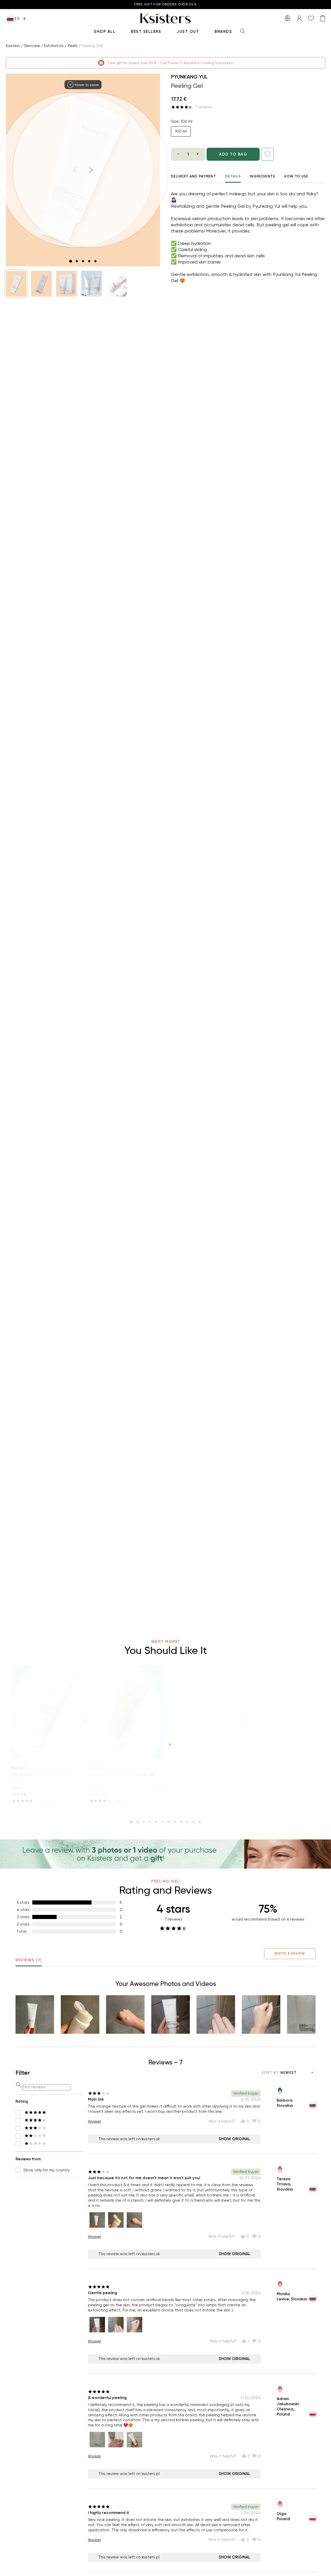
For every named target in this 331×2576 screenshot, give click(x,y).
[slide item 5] (95, 261)
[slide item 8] (175, 1822)
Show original (235, 2139)
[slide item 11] (193, 1822)
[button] (16, 284)
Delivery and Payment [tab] (194, 176)
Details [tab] (233, 176)
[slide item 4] (89, 261)
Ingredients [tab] (262, 176)
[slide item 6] (162, 1822)
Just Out (188, 32)
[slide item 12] (200, 1822)
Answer (95, 2121)
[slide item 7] (169, 1822)
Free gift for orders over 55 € (166, 5)
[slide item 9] (181, 1822)
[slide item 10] (187, 1822)
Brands (223, 32)
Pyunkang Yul (189, 77)
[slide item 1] (71, 261)
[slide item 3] (83, 261)
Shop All (105, 32)
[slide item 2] (77, 261)
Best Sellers (146, 32)
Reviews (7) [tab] (29, 1960)
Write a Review (290, 1954)
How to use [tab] (296, 176)
